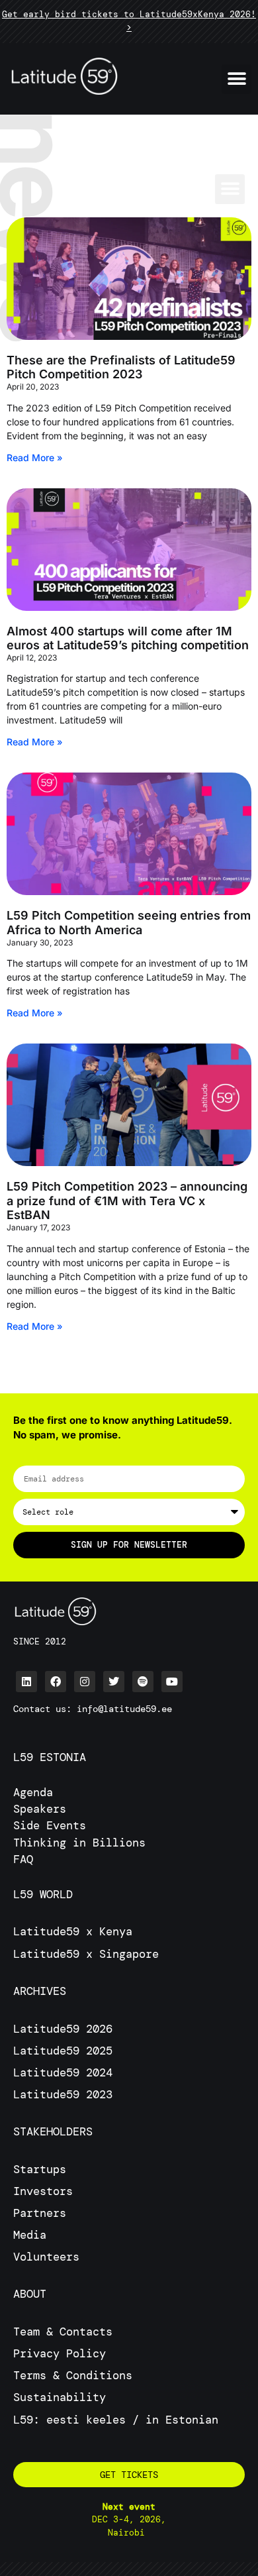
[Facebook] (56, 1682)
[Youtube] (172, 1682)
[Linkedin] (26, 1682)
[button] (236, 79)
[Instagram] (85, 1682)
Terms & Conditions (73, 2375)
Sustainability (60, 2397)
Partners (40, 2213)
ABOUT (30, 2294)
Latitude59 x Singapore (89, 1954)
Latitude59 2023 (63, 2094)
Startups (40, 2169)
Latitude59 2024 (63, 2072)
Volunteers (46, 2257)
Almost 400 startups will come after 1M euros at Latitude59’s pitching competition (128, 638)
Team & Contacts (63, 2332)
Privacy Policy (60, 2353)
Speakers (40, 1809)
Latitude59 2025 (63, 2051)
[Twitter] (114, 1682)
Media (30, 2235)
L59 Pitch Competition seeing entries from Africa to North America (129, 923)
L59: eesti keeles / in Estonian (116, 2420)
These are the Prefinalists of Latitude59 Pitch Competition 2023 (121, 367)
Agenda (33, 1792)
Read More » (35, 457)
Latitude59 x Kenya (73, 1931)
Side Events (50, 1825)
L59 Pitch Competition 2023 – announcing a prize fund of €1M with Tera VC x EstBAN (127, 1201)
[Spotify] (143, 1682)
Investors (43, 2191)
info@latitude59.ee (124, 1709)
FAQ (23, 1859)
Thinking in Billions (79, 1843)
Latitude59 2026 (63, 2029)
